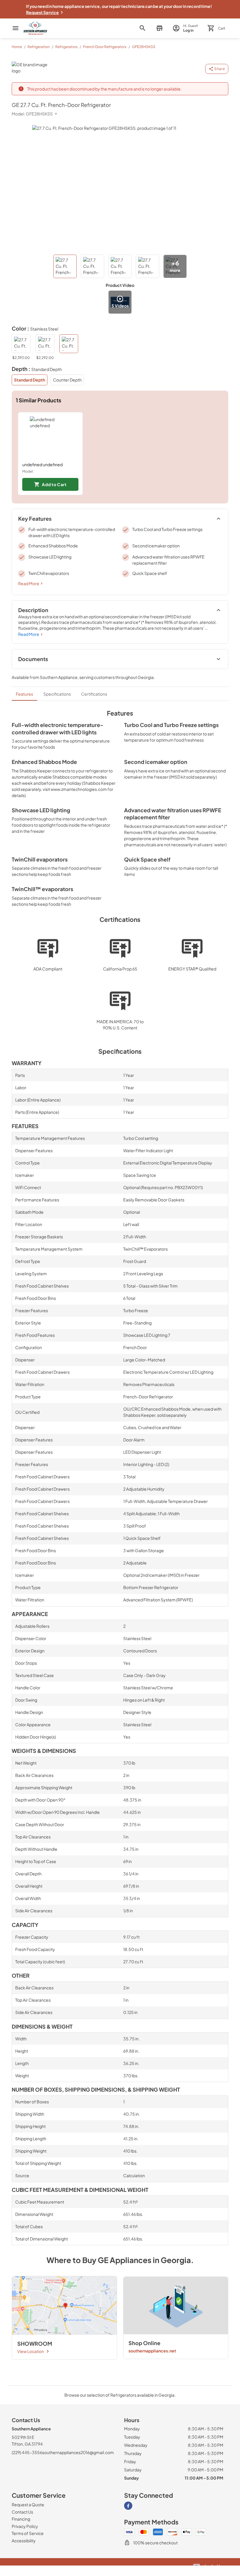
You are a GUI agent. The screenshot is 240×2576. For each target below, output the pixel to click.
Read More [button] (29, 583)
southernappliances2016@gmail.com (78, 2452)
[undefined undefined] (50, 437)
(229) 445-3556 (27, 2452)
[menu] (16, 28)
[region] (120, 454)
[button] (159, 28)
